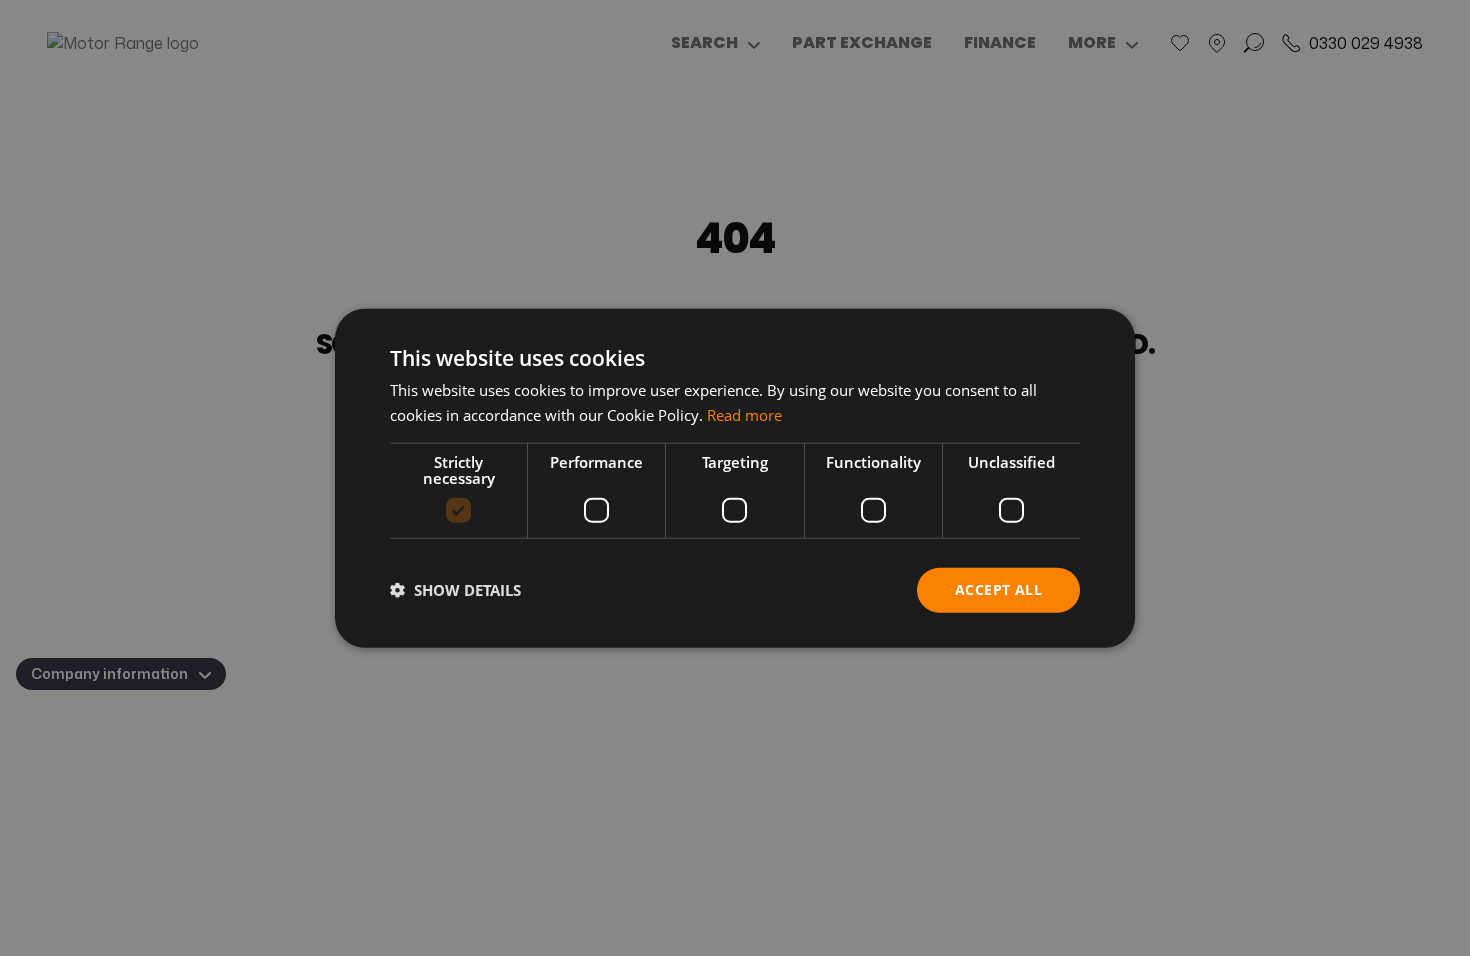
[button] (455, 590)
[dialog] (735, 478)
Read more (744, 415)
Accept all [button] (998, 589)
